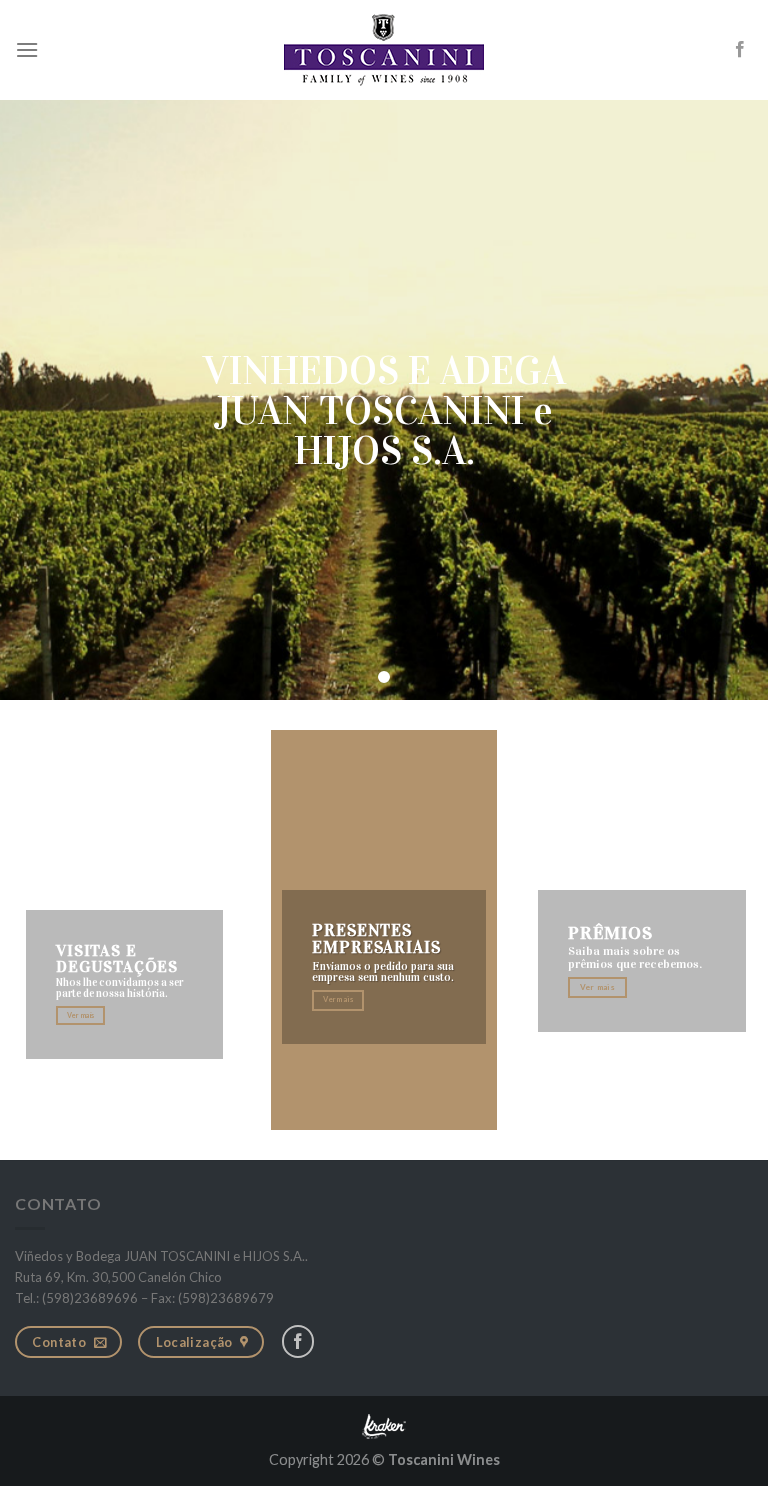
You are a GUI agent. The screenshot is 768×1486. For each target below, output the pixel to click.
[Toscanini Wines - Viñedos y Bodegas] (384, 50)
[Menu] (27, 49)
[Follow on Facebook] (740, 50)
